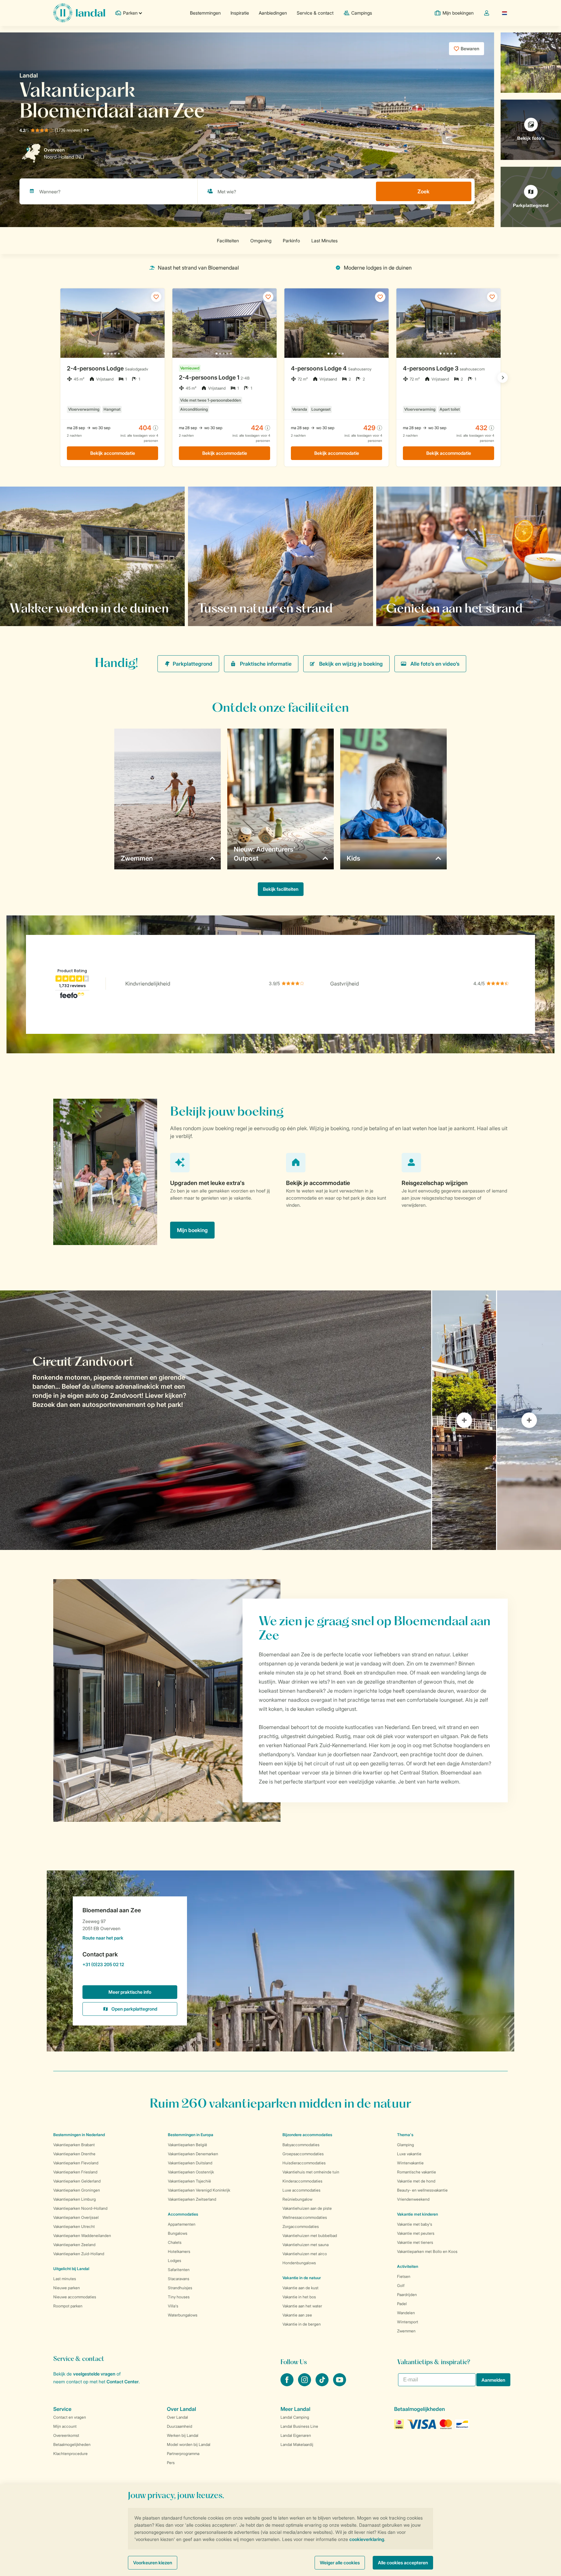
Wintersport (408, 2322)
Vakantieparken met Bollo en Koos (427, 2251)
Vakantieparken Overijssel (76, 2217)
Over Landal (177, 2417)
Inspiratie (240, 13)
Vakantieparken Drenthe (74, 2154)
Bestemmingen (205, 13)
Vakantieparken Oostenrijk (191, 2172)
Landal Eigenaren (296, 2435)
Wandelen (406, 2313)
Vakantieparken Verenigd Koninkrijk (199, 2190)
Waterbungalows (183, 2315)
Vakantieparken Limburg (75, 2199)
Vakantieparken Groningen (77, 2190)
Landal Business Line (299, 2426)
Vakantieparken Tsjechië (189, 2181)
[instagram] (305, 2384)
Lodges (175, 2261)
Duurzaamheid (180, 2426)
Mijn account (65, 2426)
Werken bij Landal (183, 2435)
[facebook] (288, 2384)
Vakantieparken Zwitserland (192, 2199)
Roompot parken (68, 2306)
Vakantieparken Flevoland (76, 2163)
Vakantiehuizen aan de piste (307, 2208)
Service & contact (315, 13)
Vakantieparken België (187, 2145)
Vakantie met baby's (415, 2224)
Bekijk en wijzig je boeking (351, 664)
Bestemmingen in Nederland (79, 2135)
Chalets (175, 2242)
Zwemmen (406, 2331)
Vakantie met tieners (415, 2242)
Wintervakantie (410, 2163)
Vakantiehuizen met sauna (305, 2245)
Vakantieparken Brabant (74, 2145)
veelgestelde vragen (94, 2374)
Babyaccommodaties (301, 2145)
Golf (401, 2286)
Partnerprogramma (183, 2454)
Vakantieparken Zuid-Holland (79, 2254)
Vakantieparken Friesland (75, 2172)
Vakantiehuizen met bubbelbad (310, 2236)
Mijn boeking (192, 1230)
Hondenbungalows (299, 2263)
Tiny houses (179, 2297)
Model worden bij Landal (189, 2444)
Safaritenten (179, 2270)
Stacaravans (179, 2279)
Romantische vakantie (417, 2172)
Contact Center (123, 2382)
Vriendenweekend (413, 2199)
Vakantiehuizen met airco (305, 2254)
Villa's (173, 2306)
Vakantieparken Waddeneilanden (82, 2236)
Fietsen (404, 2276)
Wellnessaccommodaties (305, 2217)
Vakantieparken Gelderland (77, 2181)
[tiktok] (323, 2384)
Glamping (405, 2145)
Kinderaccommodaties (302, 2181)
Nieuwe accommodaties (75, 2297)
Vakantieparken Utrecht (74, 2226)
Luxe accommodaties (301, 2190)
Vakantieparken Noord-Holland (80, 2208)
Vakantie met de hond (416, 2181)
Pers (171, 2463)
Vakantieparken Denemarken (193, 2154)
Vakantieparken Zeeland (74, 2245)
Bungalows (178, 2233)
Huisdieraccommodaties (304, 2163)
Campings (362, 13)
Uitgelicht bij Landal (71, 2269)
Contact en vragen (70, 2417)
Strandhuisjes (180, 2288)
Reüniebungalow (297, 2199)
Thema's (405, 2135)
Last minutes (65, 2279)
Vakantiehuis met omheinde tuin (311, 2172)
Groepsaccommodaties (303, 2154)
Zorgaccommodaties (301, 2226)
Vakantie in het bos (299, 2297)
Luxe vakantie (409, 2154)
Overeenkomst (66, 2435)
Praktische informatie (266, 664)
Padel (402, 2304)
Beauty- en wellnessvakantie (422, 2190)
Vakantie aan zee (297, 2315)
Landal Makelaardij (297, 2444)
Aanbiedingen (273, 13)
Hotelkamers (179, 2251)
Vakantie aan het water (302, 2306)
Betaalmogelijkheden (72, 2444)
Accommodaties (183, 2214)
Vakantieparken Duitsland (190, 2163)
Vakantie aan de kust (300, 2288)
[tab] (216, 1420)
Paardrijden (407, 2295)
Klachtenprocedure (70, 2454)
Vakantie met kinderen (418, 2214)
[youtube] (340, 2384)
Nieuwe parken (67, 2288)
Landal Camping (295, 2417)
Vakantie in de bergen (302, 2324)
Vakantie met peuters (416, 2233)
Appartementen (182, 2224)
